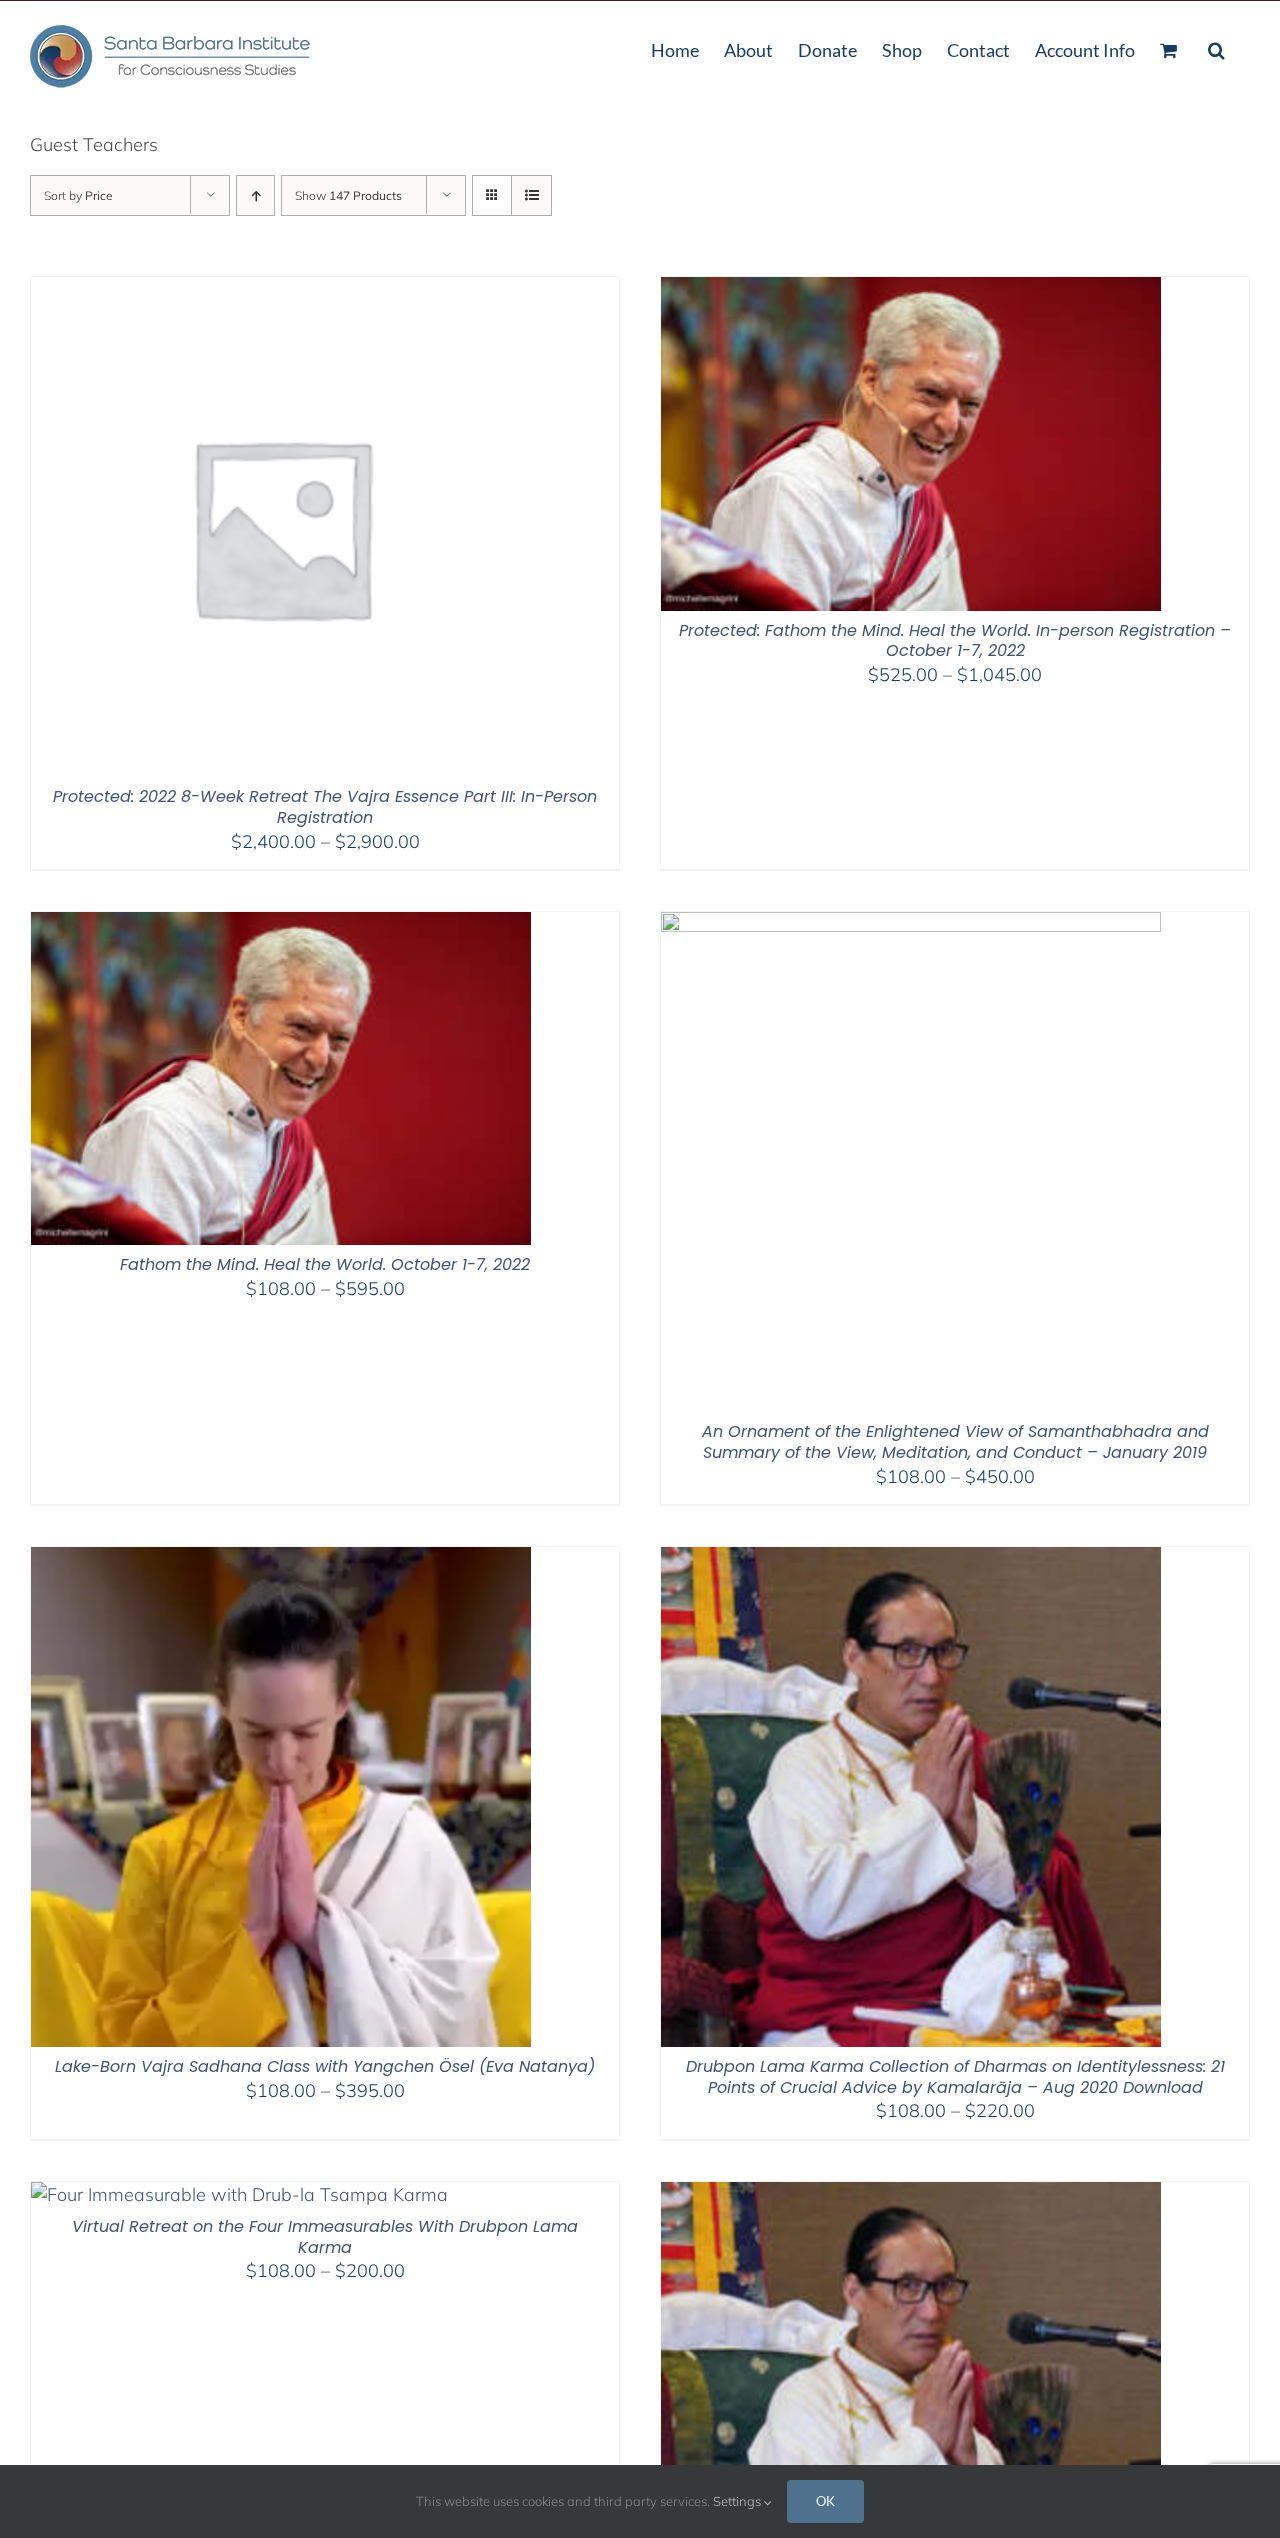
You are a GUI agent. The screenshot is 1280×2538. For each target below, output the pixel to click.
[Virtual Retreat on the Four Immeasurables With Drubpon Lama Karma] (239, 2194)
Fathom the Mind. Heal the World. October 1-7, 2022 (325, 1264)
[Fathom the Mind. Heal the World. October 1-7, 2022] (281, 924)
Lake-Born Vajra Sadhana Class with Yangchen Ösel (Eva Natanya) (325, 2066)
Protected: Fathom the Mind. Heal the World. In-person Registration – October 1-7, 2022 (955, 641)
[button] (1216, 48)
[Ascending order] (255, 195)
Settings (738, 2501)
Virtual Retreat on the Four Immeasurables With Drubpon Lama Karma (325, 2237)
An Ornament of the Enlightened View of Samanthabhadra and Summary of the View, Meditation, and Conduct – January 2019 (955, 1442)
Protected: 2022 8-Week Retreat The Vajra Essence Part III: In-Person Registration (325, 807)
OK (825, 2501)
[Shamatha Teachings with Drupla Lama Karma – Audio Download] (911, 2194)
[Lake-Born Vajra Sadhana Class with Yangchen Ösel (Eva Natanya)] (281, 1559)
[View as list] (531, 195)
